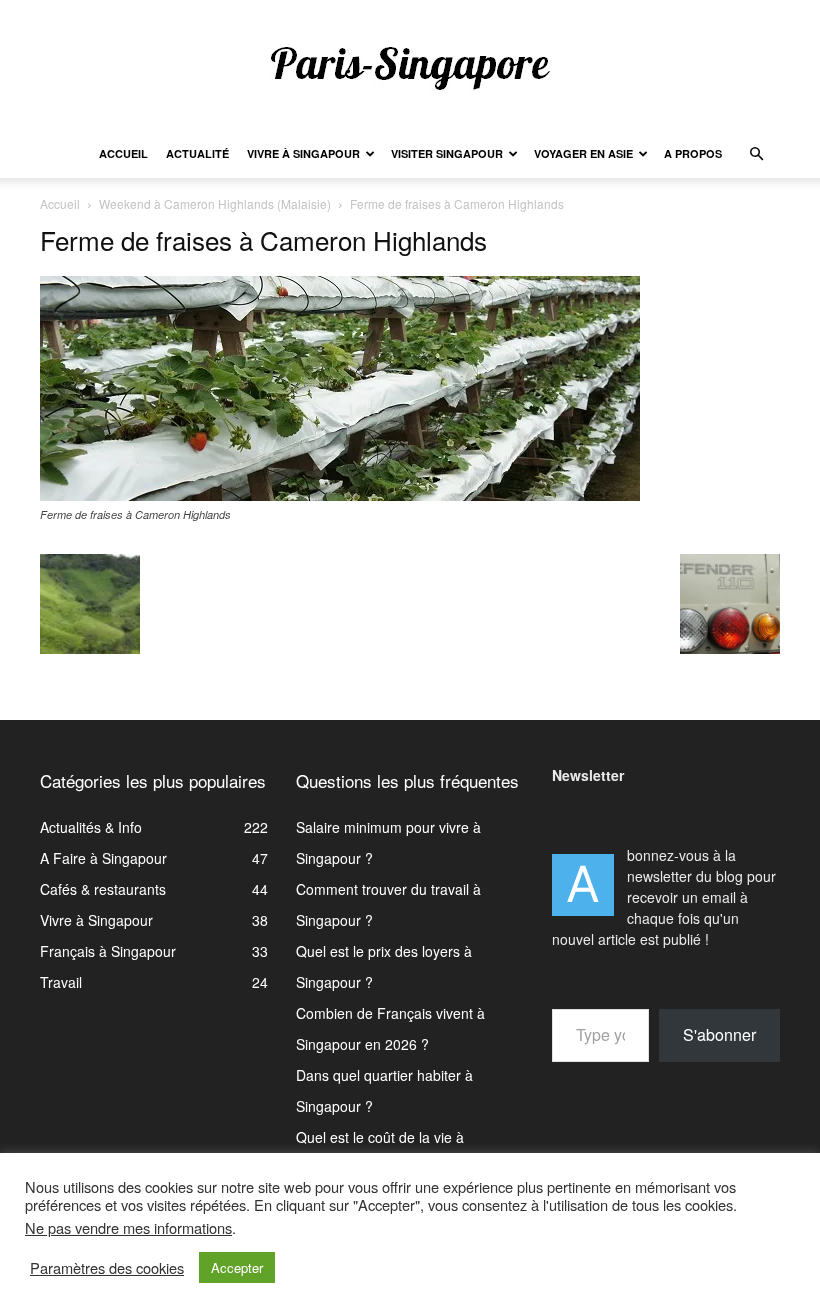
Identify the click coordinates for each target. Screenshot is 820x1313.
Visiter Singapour (447, 153)
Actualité (197, 153)
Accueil (123, 153)
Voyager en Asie (583, 153)
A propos (693, 153)
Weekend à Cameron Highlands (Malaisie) (215, 203)
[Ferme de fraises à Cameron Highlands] (340, 495)
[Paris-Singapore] (410, 67)
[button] (756, 154)
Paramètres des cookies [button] (107, 1268)
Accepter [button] (237, 1267)
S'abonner (719, 1034)
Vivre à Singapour (303, 153)
